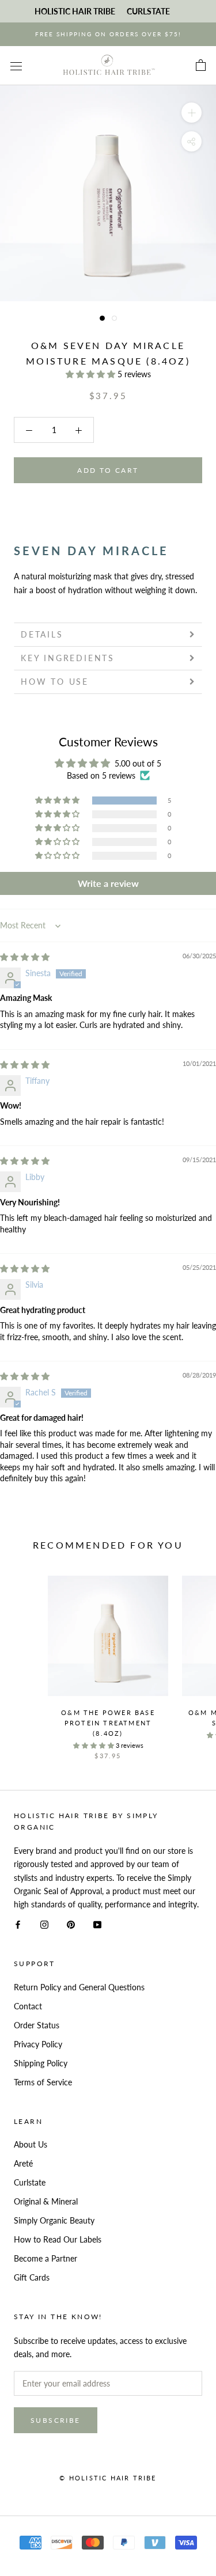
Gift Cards (32, 2277)
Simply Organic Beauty (54, 2220)
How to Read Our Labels (58, 2239)
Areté (23, 2163)
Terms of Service (43, 2082)
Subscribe (56, 2420)
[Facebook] (18, 1924)
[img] (25, 957)
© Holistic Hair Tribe (108, 2478)
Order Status (37, 2025)
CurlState (148, 11)
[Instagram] (44, 1924)
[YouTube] (97, 1924)
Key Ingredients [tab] (68, 658)
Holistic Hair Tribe (75, 11)
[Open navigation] (16, 65)
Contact (28, 2006)
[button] (92, 374)
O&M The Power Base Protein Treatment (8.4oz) (108, 1723)
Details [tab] (42, 634)
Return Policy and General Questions (79, 1987)
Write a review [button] (108, 883)
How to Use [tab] (55, 682)
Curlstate (30, 2182)
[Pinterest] (71, 1924)
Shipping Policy (41, 2063)
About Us (31, 2144)
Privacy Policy (38, 2044)
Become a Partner (46, 2258)
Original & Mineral (46, 2201)
